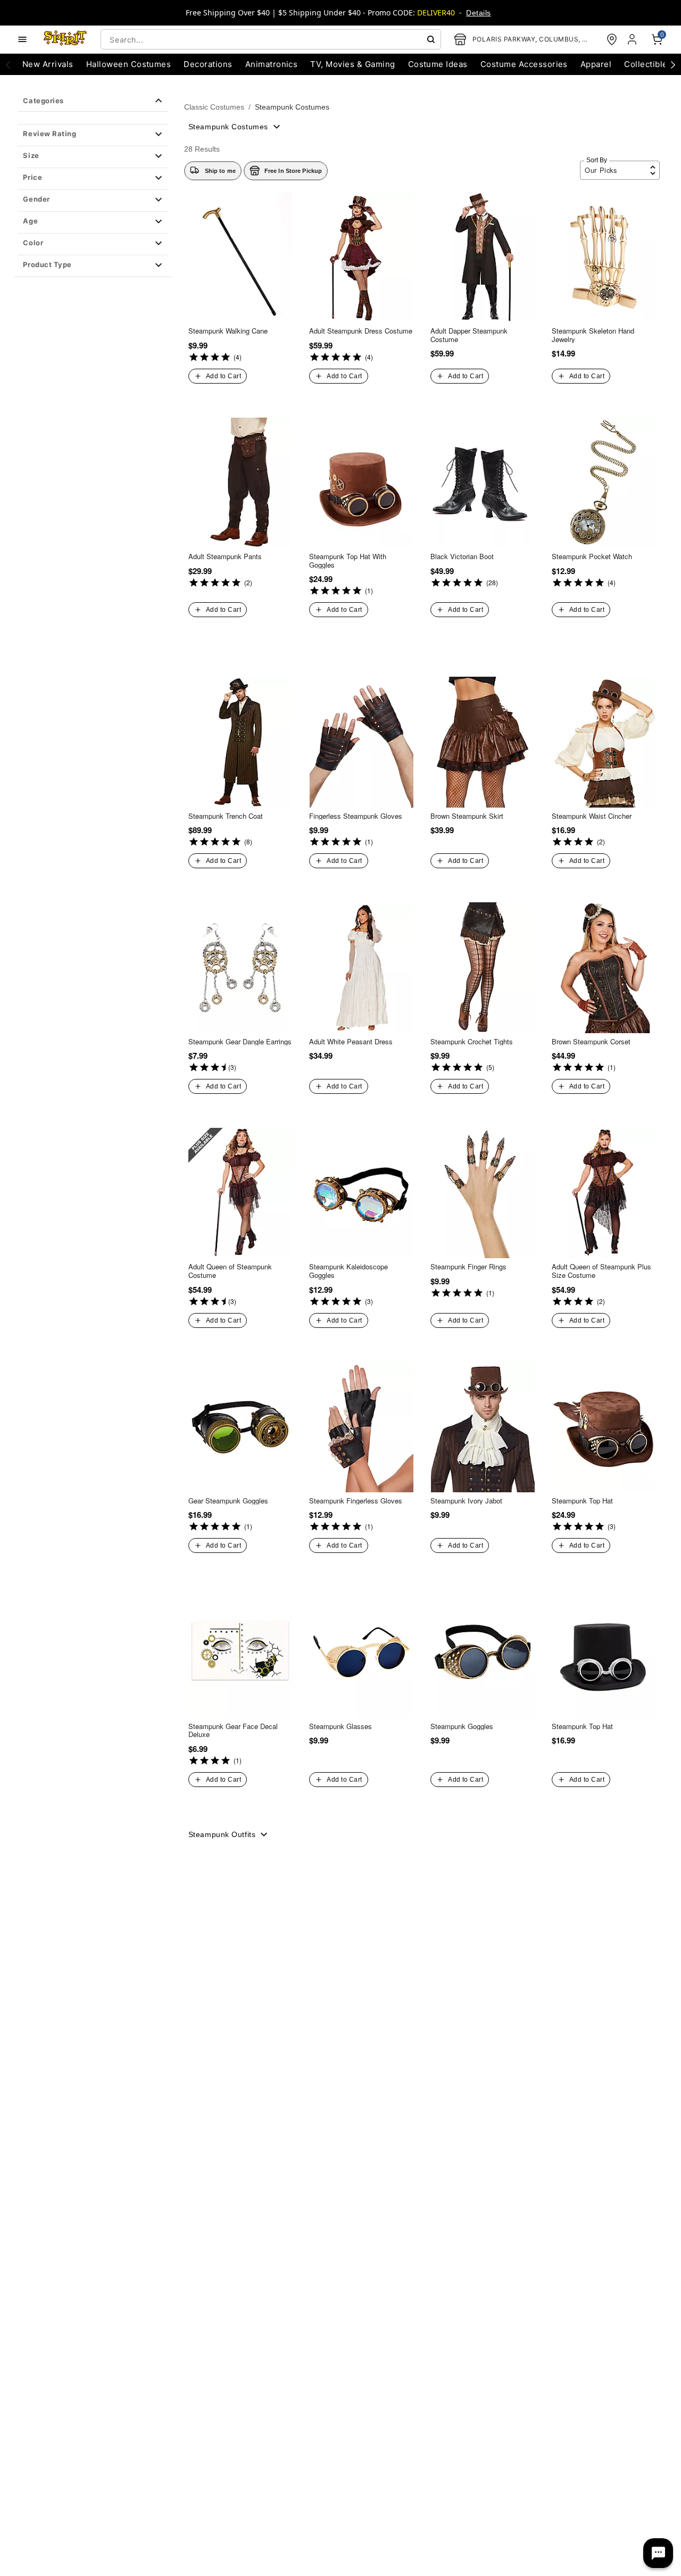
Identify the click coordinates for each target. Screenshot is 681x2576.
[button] (93, 135)
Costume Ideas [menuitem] (438, 64)
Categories (43, 101)
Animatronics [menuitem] (272, 64)
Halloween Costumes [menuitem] (129, 64)
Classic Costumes (214, 107)
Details (478, 13)
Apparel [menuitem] (596, 64)
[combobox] (271, 39)
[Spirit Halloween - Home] (65, 39)
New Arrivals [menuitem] (48, 64)
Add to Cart (223, 376)
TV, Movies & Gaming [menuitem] (352, 64)
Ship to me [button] (220, 171)
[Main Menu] (22, 39)
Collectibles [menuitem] (648, 64)
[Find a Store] (612, 39)
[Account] (633, 39)
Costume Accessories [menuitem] (524, 64)
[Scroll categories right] (673, 64)
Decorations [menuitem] (208, 64)
